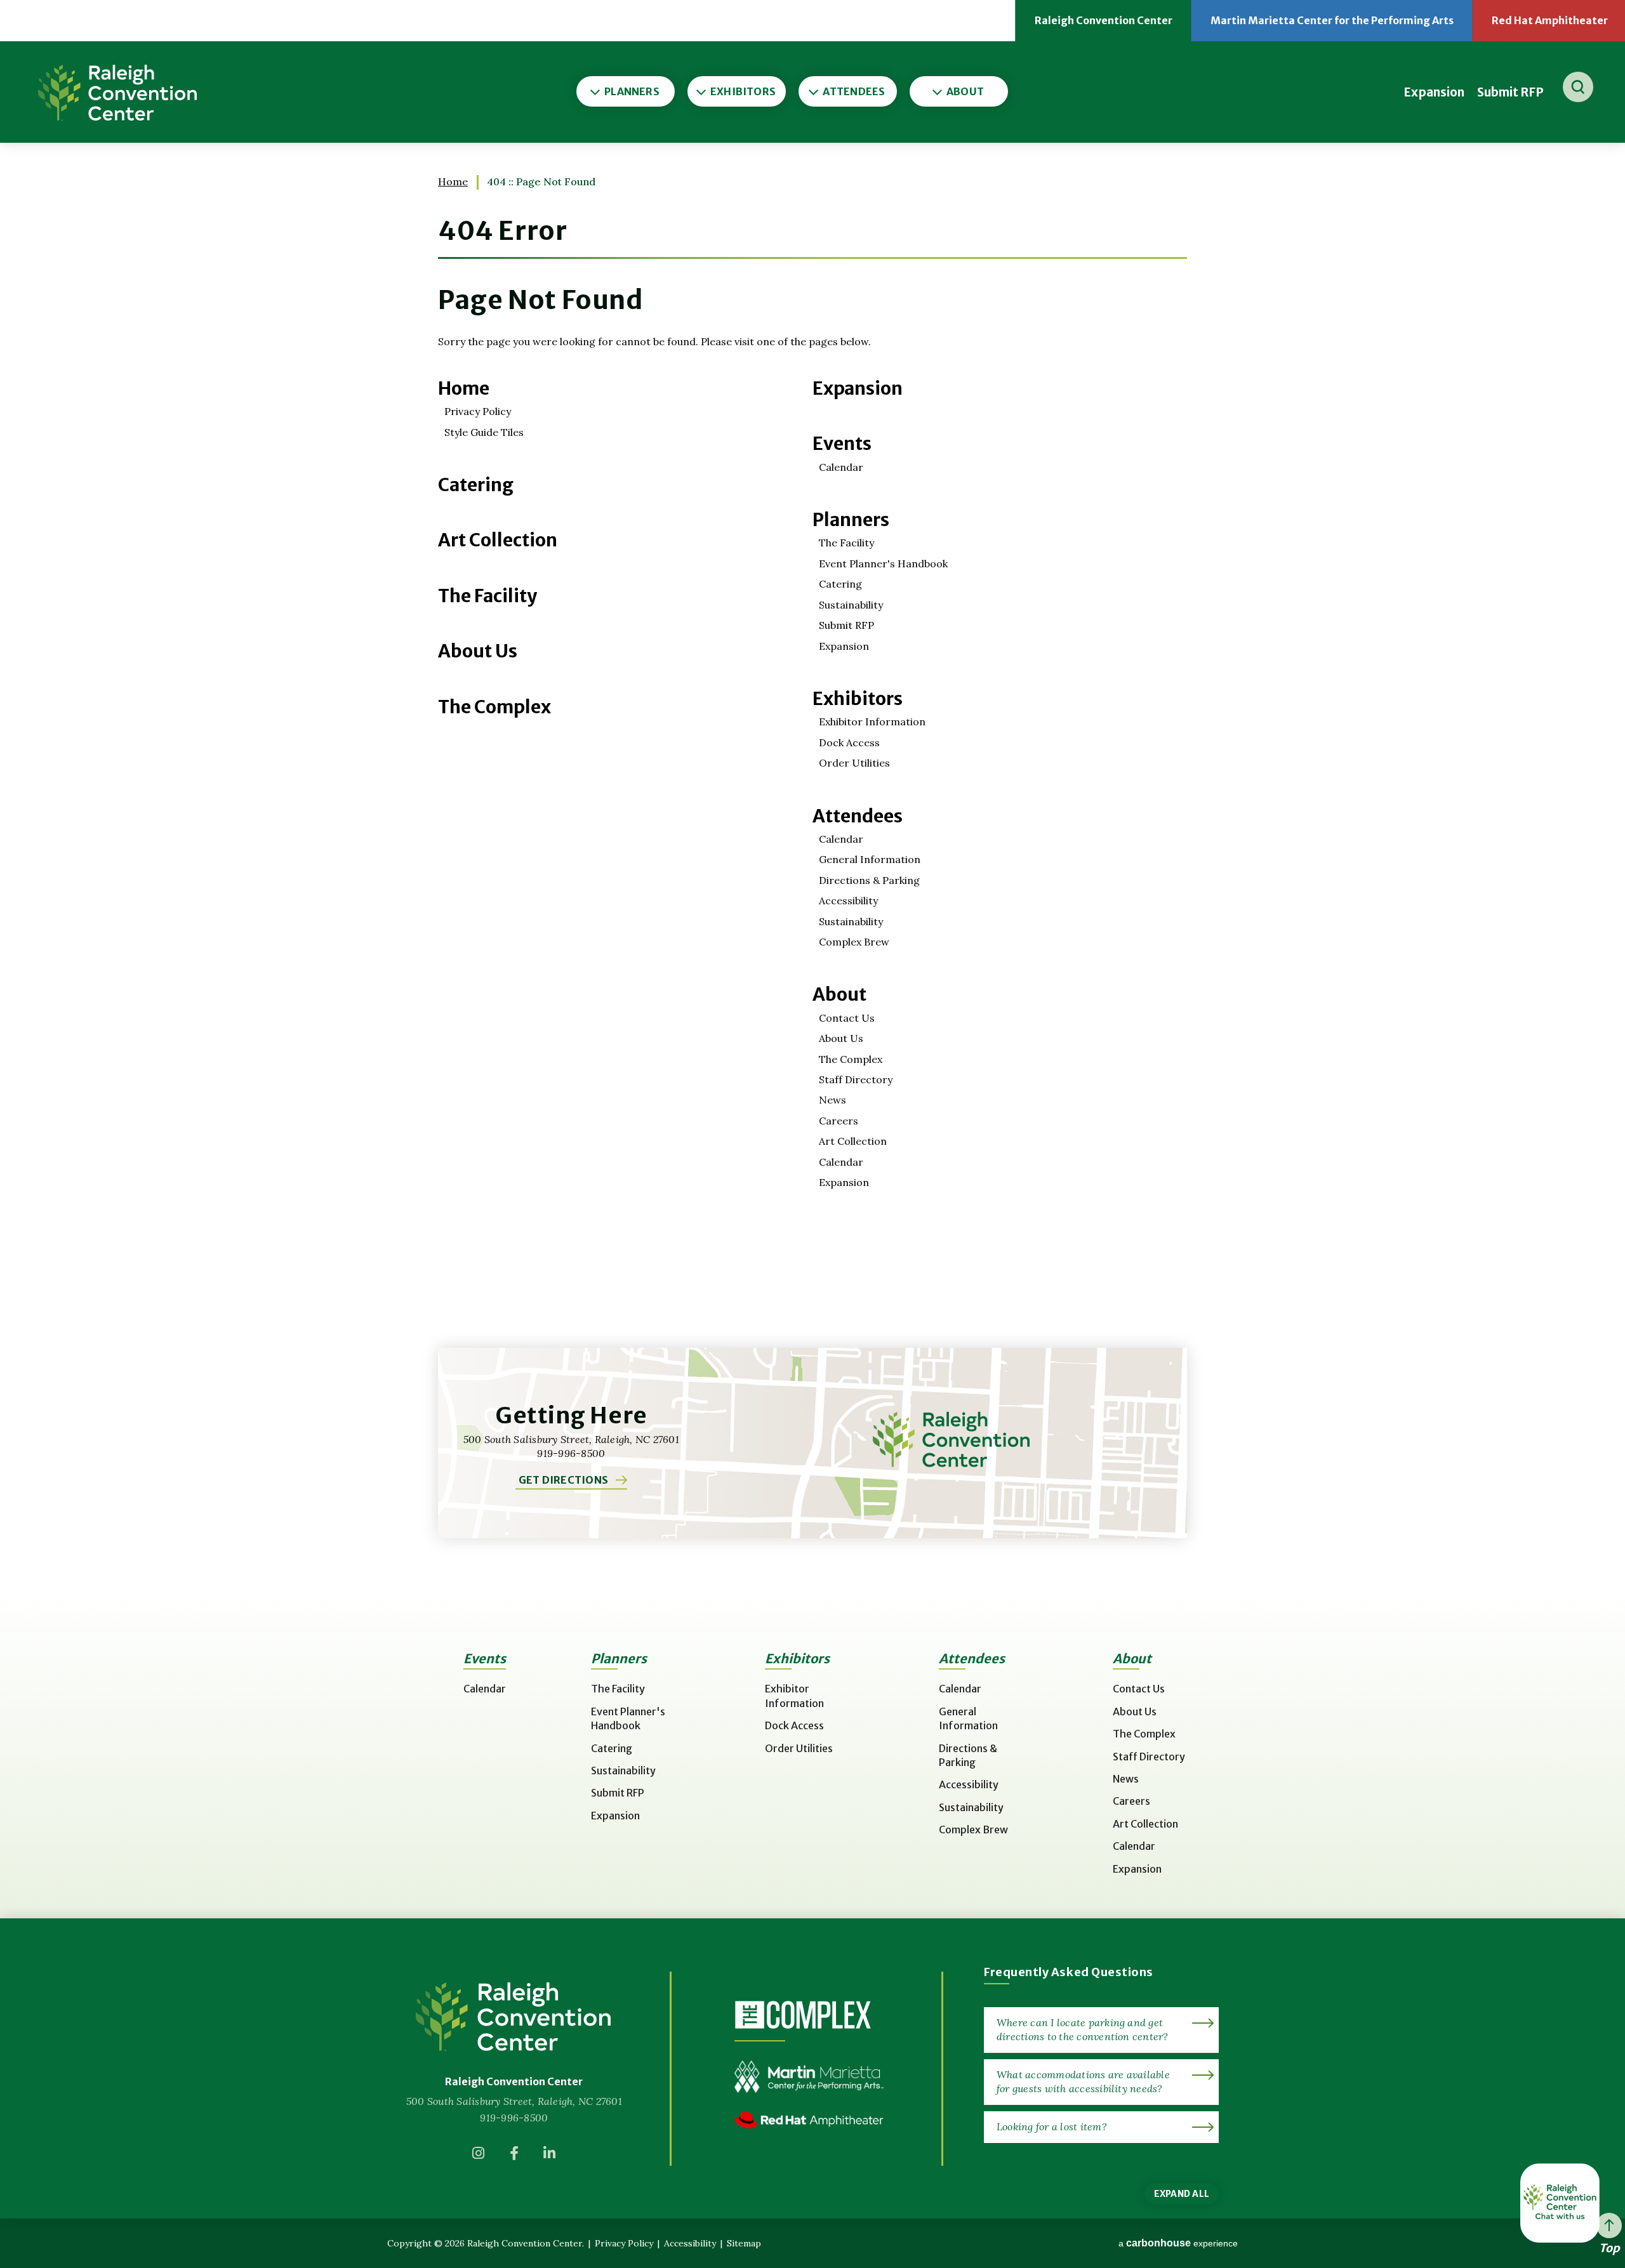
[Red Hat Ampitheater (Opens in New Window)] (809, 2129)
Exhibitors (858, 699)
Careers (839, 1121)
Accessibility (848, 900)
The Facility (487, 596)
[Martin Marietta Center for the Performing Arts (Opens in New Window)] (809, 2086)
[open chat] (1560, 2203)
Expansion (1434, 92)
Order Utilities (854, 763)
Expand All (1182, 2194)
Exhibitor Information (872, 722)
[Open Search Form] (1578, 87)
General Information (870, 859)
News (832, 1100)
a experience (1178, 2243)
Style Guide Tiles (484, 432)
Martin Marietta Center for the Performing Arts (1342, 28)
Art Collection (498, 540)
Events (842, 444)
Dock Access (849, 742)
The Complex (494, 707)
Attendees (858, 816)
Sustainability (851, 605)
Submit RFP (1510, 92)
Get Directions (563, 1480)
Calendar (841, 467)
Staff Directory (856, 1079)
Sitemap (744, 2243)
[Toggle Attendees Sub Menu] (814, 91)
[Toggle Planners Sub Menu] (595, 91)
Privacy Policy (478, 411)
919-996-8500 (514, 2118)
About (839, 994)
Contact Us (847, 1018)
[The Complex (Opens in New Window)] (803, 2014)
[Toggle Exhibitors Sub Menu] (703, 91)
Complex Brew (854, 942)
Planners (851, 520)
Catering (476, 485)
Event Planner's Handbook (883, 564)
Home (453, 181)
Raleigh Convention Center (117, 92)
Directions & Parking (869, 880)
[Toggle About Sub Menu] (938, 91)
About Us (478, 651)
